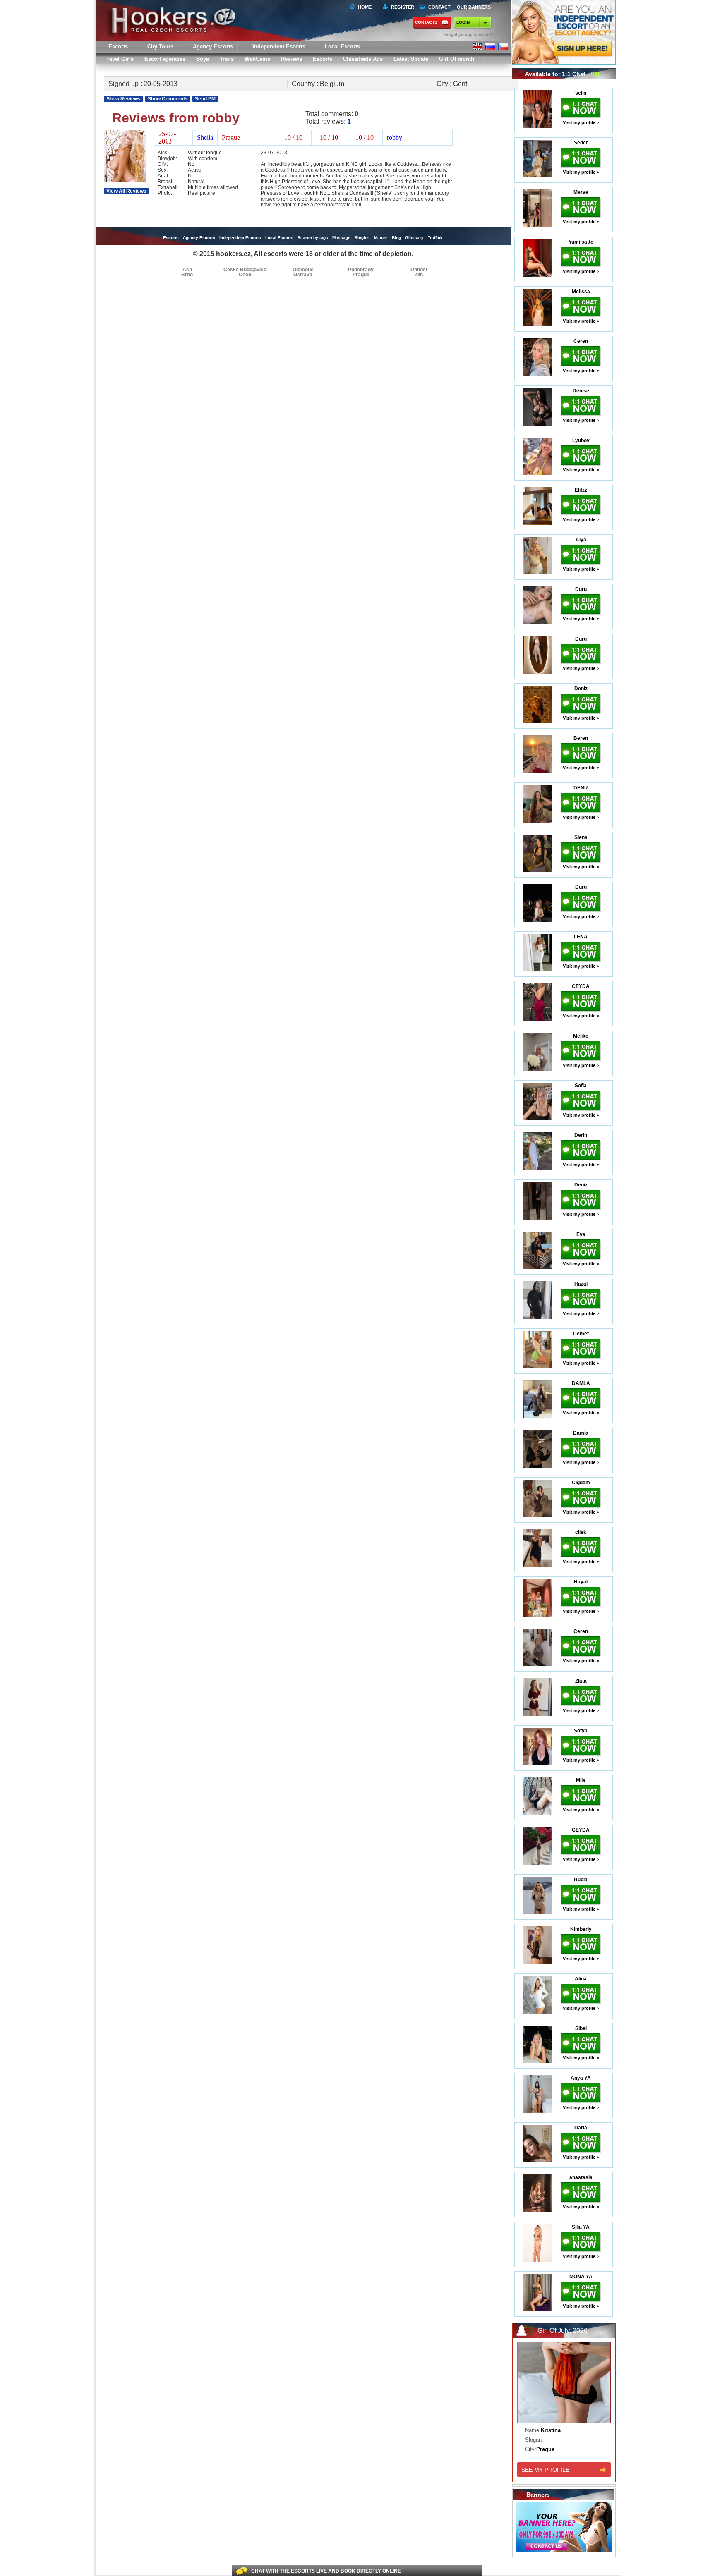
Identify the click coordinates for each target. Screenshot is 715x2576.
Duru (581, 589)
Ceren (581, 341)
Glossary (414, 238)
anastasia (581, 2177)
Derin (581, 1135)
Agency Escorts (199, 238)
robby (395, 138)
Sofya (581, 1731)
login (463, 22)
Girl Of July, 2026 (563, 2331)
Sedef (581, 143)
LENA (581, 937)
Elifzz (581, 490)
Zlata (581, 1681)
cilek (581, 1532)
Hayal (581, 1582)
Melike (581, 1036)
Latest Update (411, 59)
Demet (581, 1334)
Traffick (435, 238)
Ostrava (303, 275)
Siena (581, 837)
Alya (581, 540)
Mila (581, 1780)
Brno (187, 275)
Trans (227, 59)
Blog (396, 238)
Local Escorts (342, 47)
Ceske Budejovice (245, 270)
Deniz (581, 689)
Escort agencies (165, 59)
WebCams (257, 59)
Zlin (419, 275)
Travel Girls (119, 59)
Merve (581, 192)
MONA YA (581, 2277)
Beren (581, 738)
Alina (581, 1979)
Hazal (581, 1284)
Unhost (419, 270)
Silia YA (581, 2227)
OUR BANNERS (474, 7)
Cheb (245, 275)
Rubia (581, 1880)
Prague (361, 275)
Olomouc (303, 270)
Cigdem (581, 1483)
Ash (187, 270)
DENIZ (581, 788)
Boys (203, 59)
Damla (581, 1433)
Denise (581, 391)
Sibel (581, 2028)
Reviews (292, 59)
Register (401, 7)
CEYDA (581, 986)
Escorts (323, 59)
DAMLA (581, 1383)
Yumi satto (581, 242)
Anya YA (581, 2078)
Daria (581, 2128)
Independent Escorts (279, 47)
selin (581, 93)
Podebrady (361, 270)
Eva (581, 1234)
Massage (341, 238)
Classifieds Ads (363, 59)
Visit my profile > (581, 122)
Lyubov (581, 440)
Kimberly (581, 1929)
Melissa (581, 292)
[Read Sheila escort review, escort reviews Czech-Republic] (125, 180)
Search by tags (313, 238)
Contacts (426, 22)
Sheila (205, 138)
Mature (381, 238)
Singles (362, 238)
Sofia (581, 1086)
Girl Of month (457, 59)
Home (365, 7)
